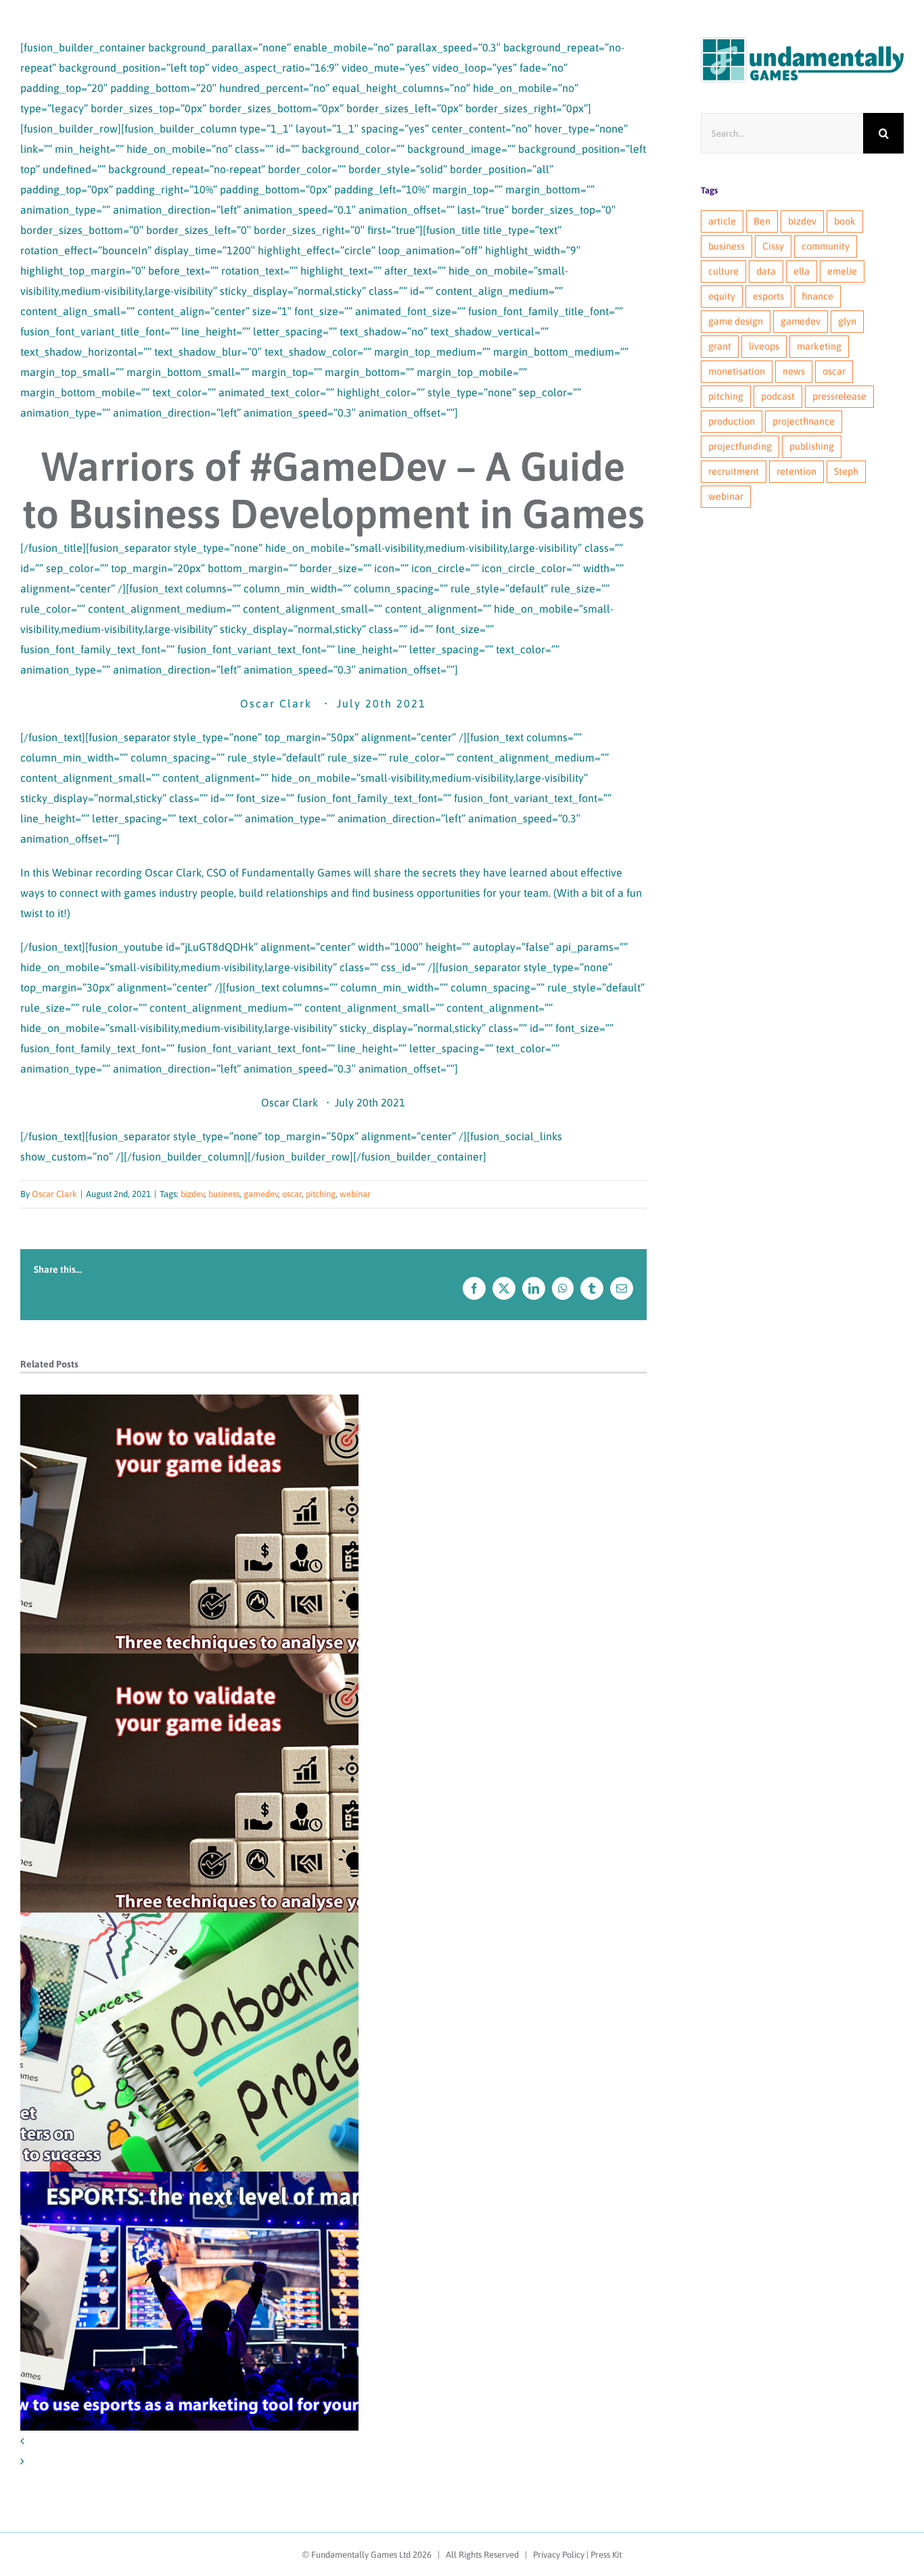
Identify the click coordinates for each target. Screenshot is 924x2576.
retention (796, 471)
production (732, 421)
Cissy (773, 246)
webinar (355, 1194)
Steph (846, 471)
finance (817, 296)
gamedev (261, 1194)
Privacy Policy (559, 2555)
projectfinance (804, 421)
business (224, 1194)
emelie (842, 271)
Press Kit (606, 2555)
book (845, 221)
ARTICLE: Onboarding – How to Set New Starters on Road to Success (190, 2042)
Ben (762, 221)
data (766, 271)
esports (768, 296)
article (722, 221)
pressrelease (839, 396)
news (794, 371)
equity (722, 296)
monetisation (737, 371)
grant (720, 346)
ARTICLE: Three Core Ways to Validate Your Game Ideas (190, 1783)
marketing (819, 346)
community (826, 246)
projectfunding (740, 446)
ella (802, 271)
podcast (778, 396)
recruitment (734, 471)
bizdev (192, 1194)
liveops (764, 346)
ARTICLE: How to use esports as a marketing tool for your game (190, 2301)
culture (723, 271)
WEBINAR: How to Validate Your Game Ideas (190, 1524)
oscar (292, 1194)
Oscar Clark (54, 1194)
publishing (812, 446)
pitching (321, 1194)
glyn (847, 321)
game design (736, 321)
